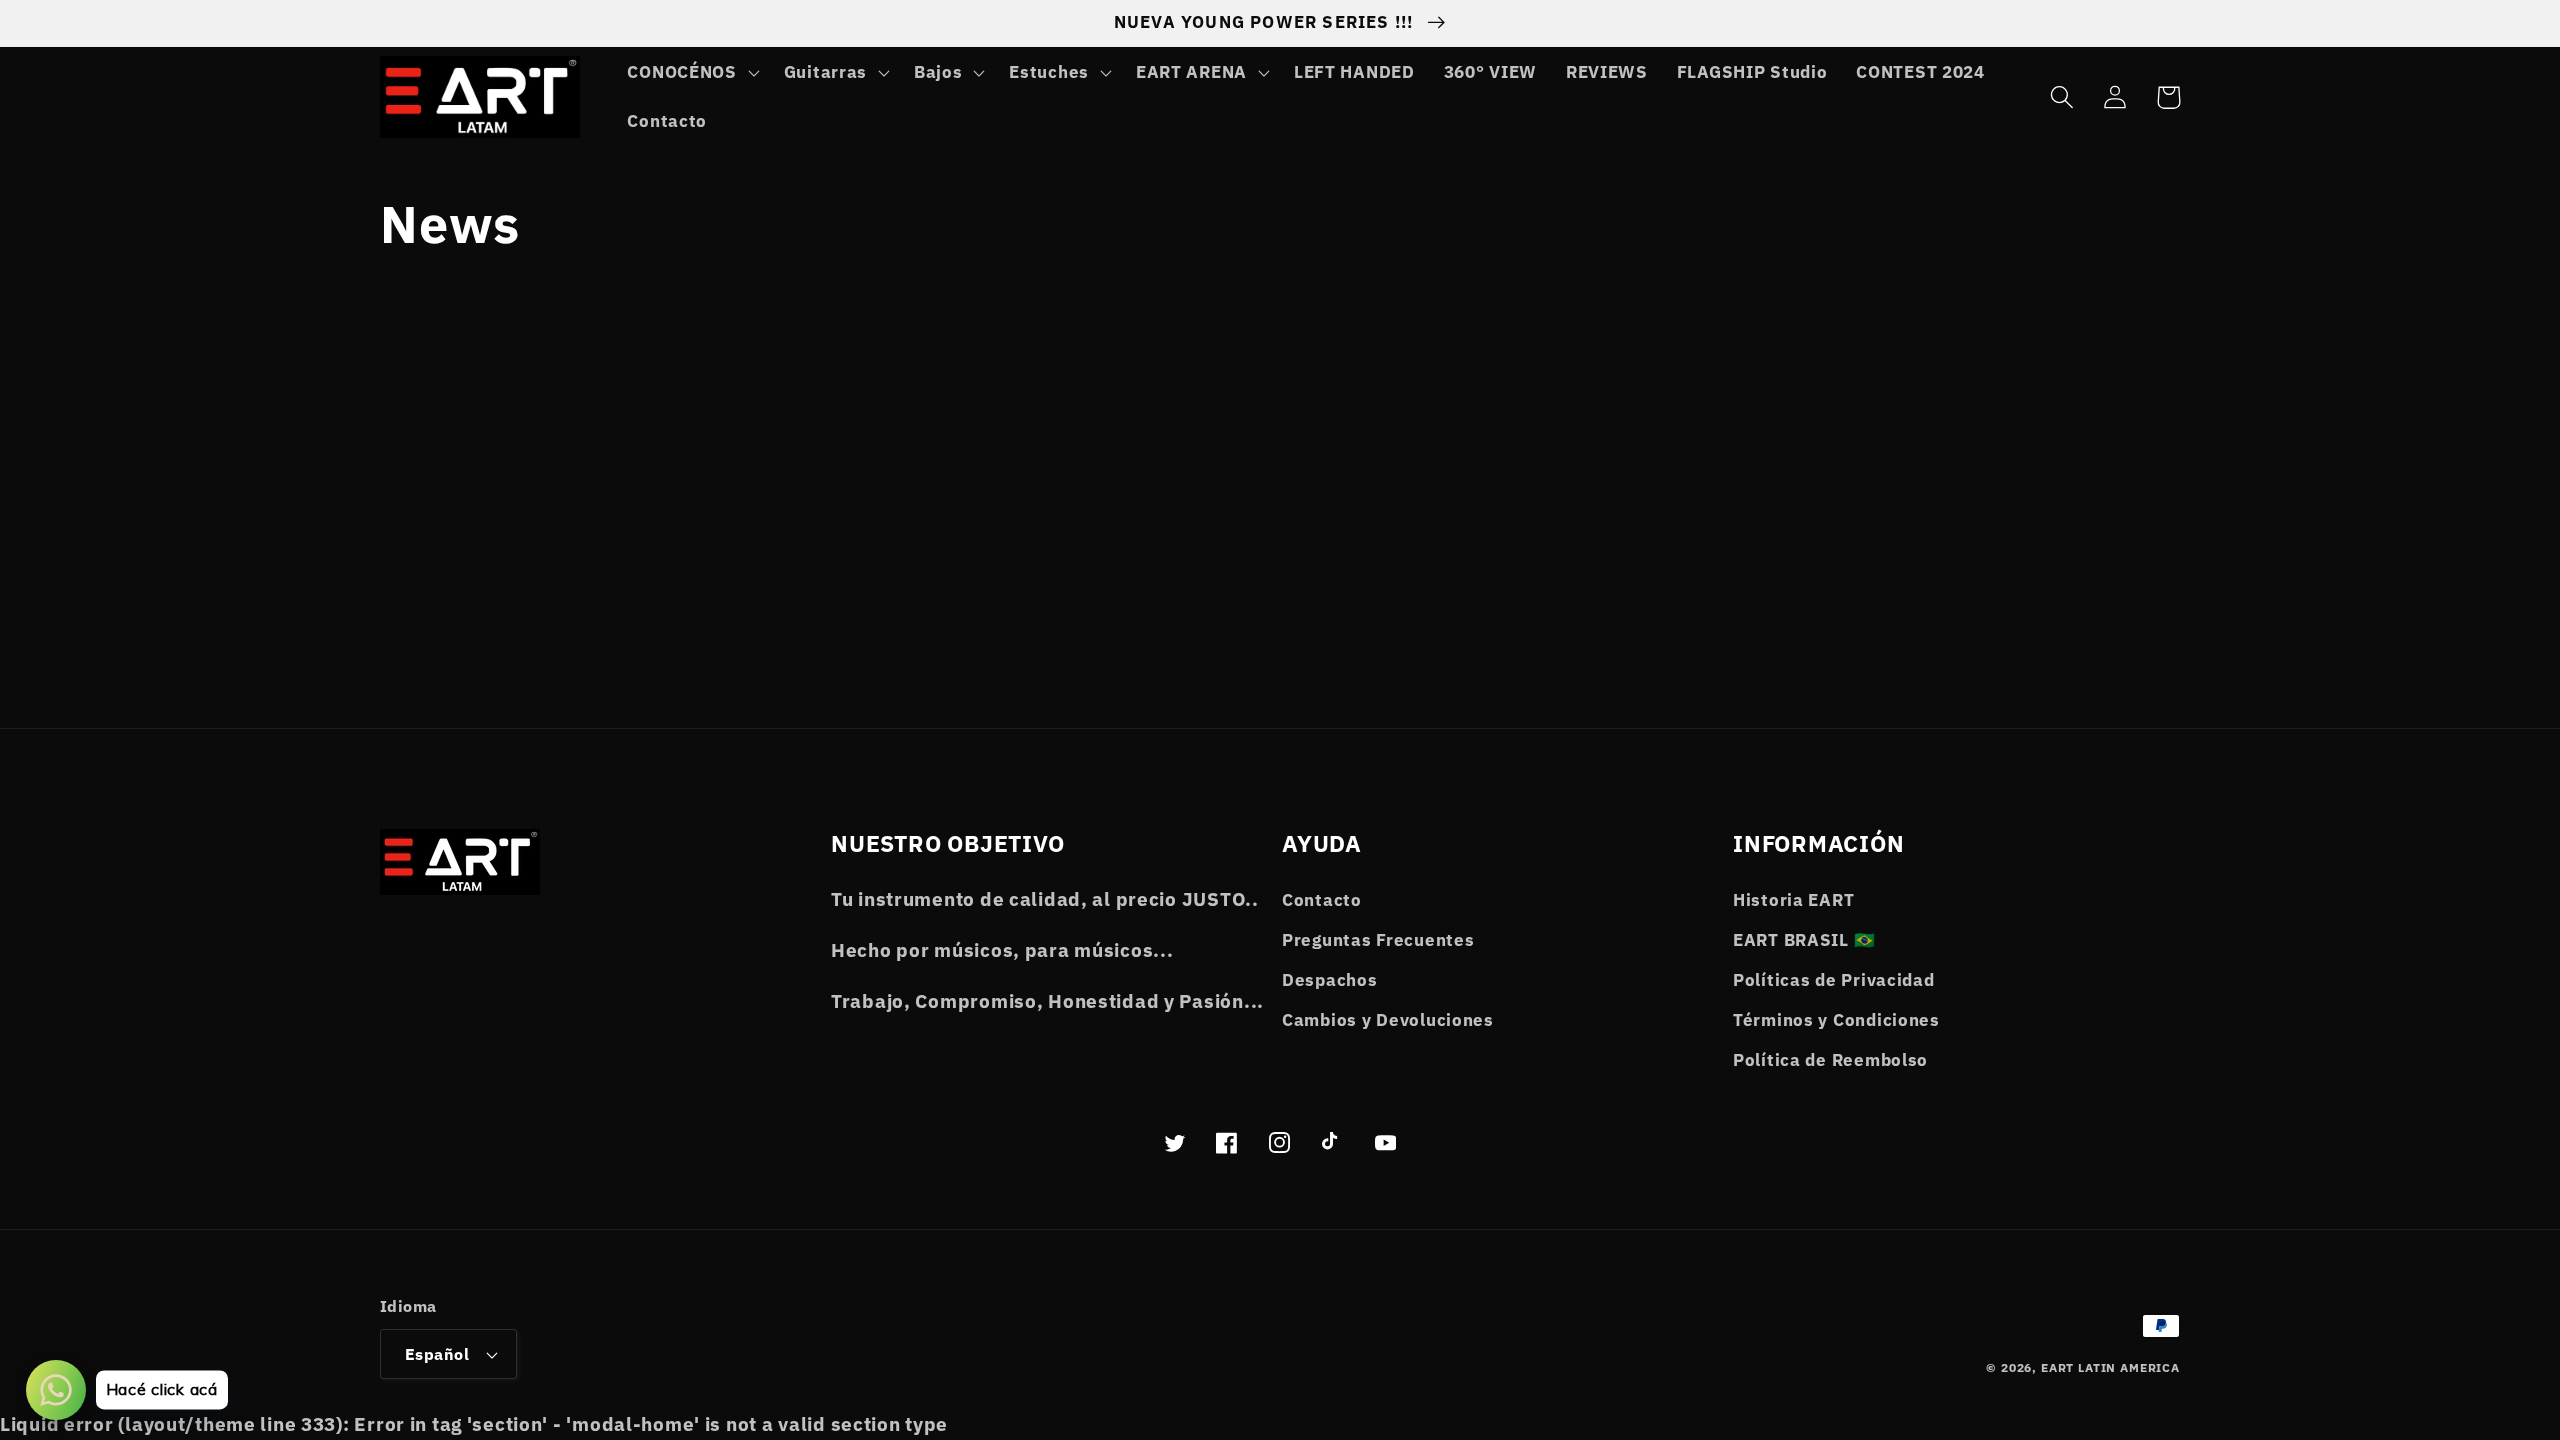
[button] (691, 72)
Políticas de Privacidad (1834, 980)
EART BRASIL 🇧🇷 (1804, 940)
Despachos (1329, 980)
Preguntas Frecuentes (1378, 940)
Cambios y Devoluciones (1388, 1020)
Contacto (1322, 900)
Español (437, 1354)
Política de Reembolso (1830, 1060)
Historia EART (1793, 900)
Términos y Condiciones (1836, 1020)
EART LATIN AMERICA (2110, 1367)
